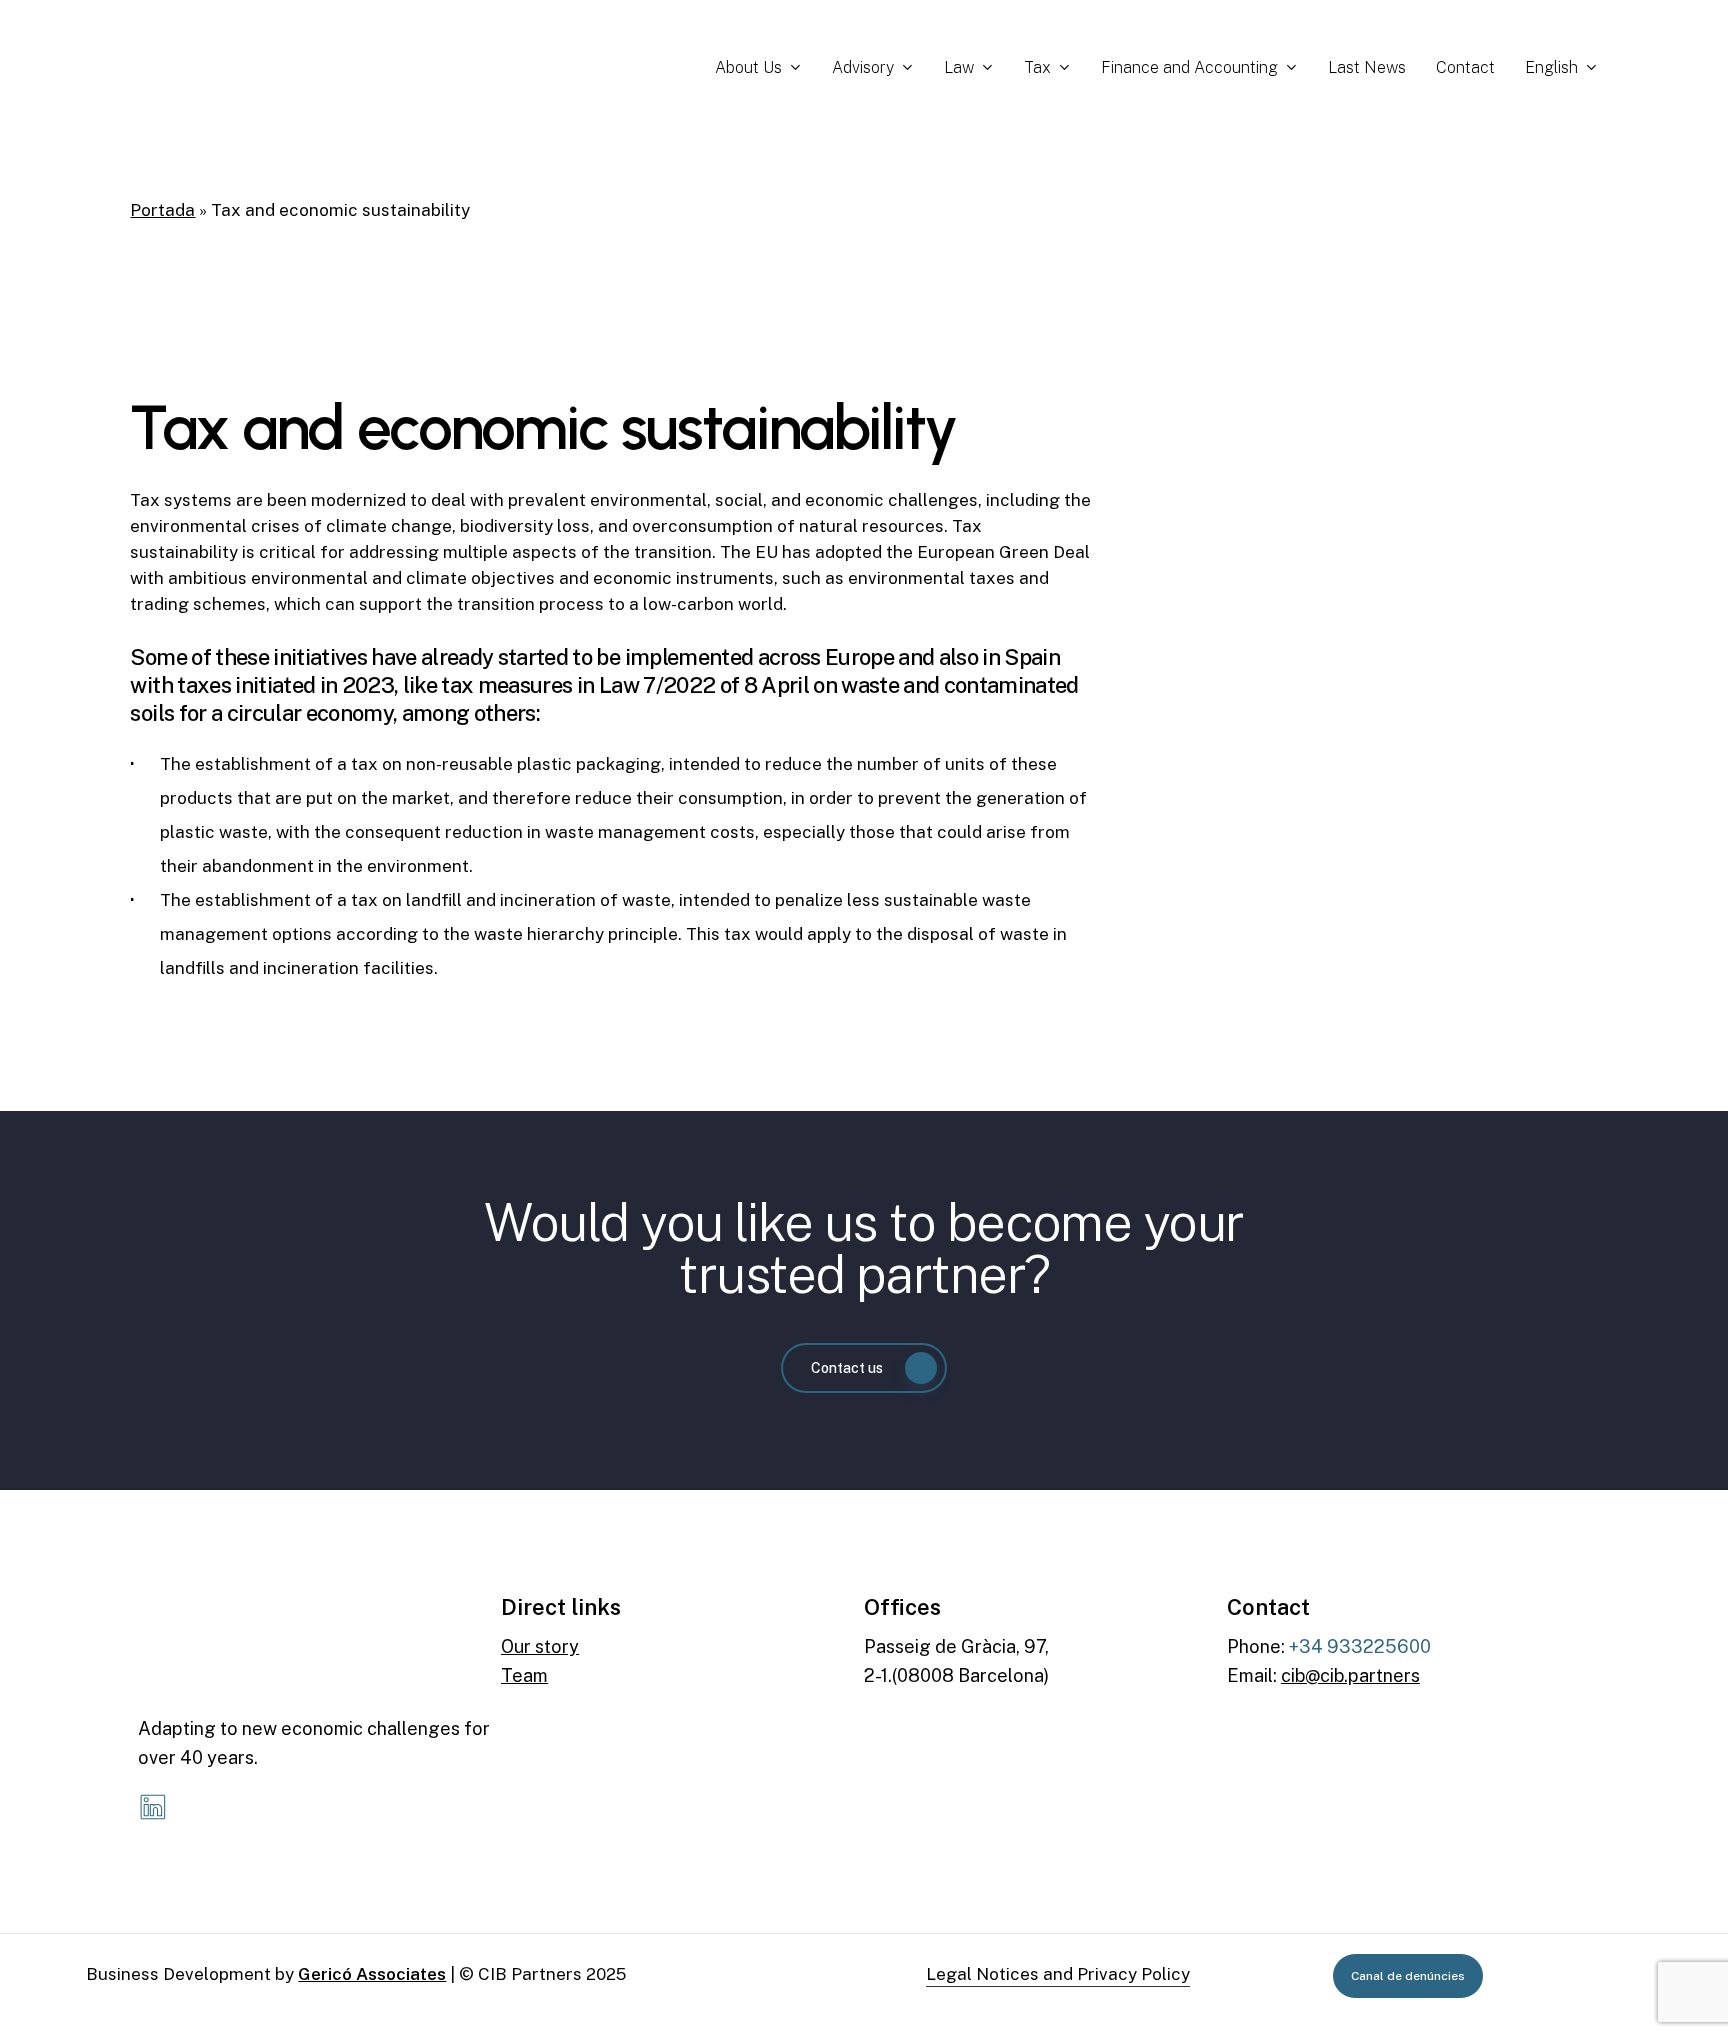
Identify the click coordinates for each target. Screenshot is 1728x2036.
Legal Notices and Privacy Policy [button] (1058, 1974)
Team (524, 1675)
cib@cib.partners (1350, 1675)
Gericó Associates (372, 1974)
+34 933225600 (1360, 1646)
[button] (864, 1368)
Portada (162, 210)
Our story (540, 1646)
